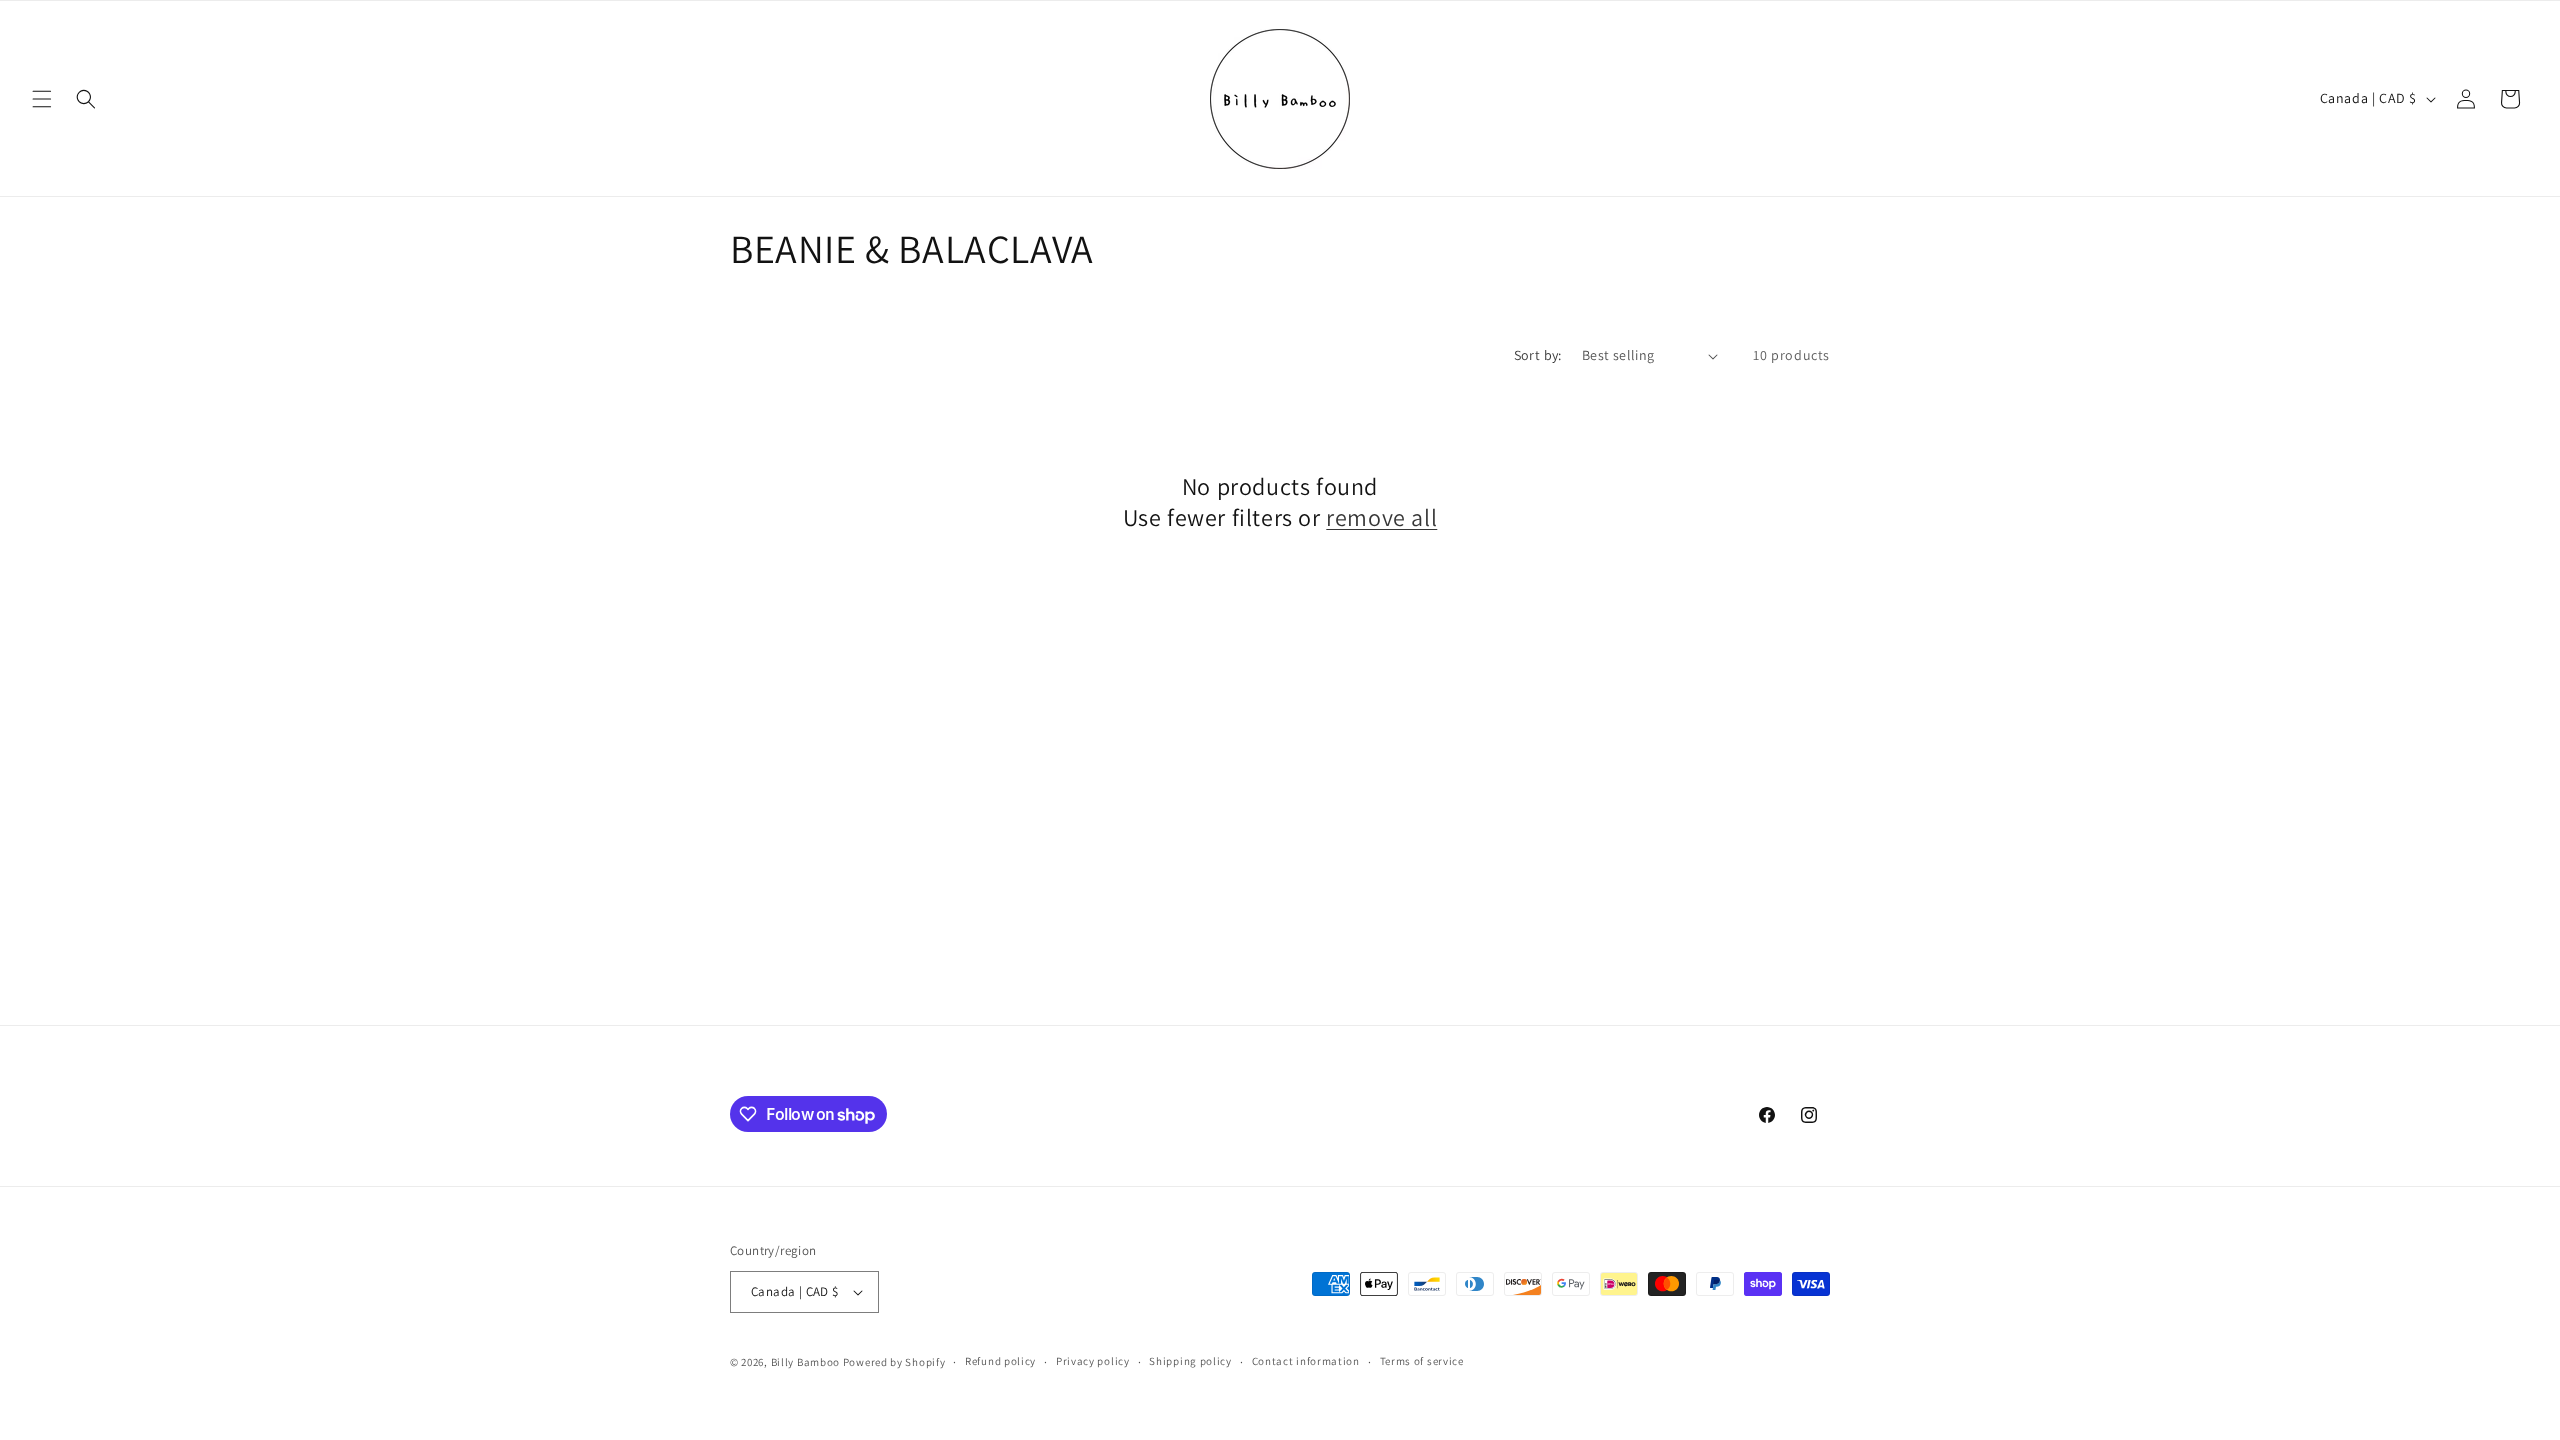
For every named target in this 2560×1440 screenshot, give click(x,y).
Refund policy (1000, 1361)
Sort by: (1538, 355)
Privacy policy (1093, 1361)
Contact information (1306, 1361)
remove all (1381, 517)
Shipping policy (1190, 1361)
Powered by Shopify (894, 1362)
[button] (42, 99)
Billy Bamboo (807, 1362)
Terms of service (1422, 1361)
